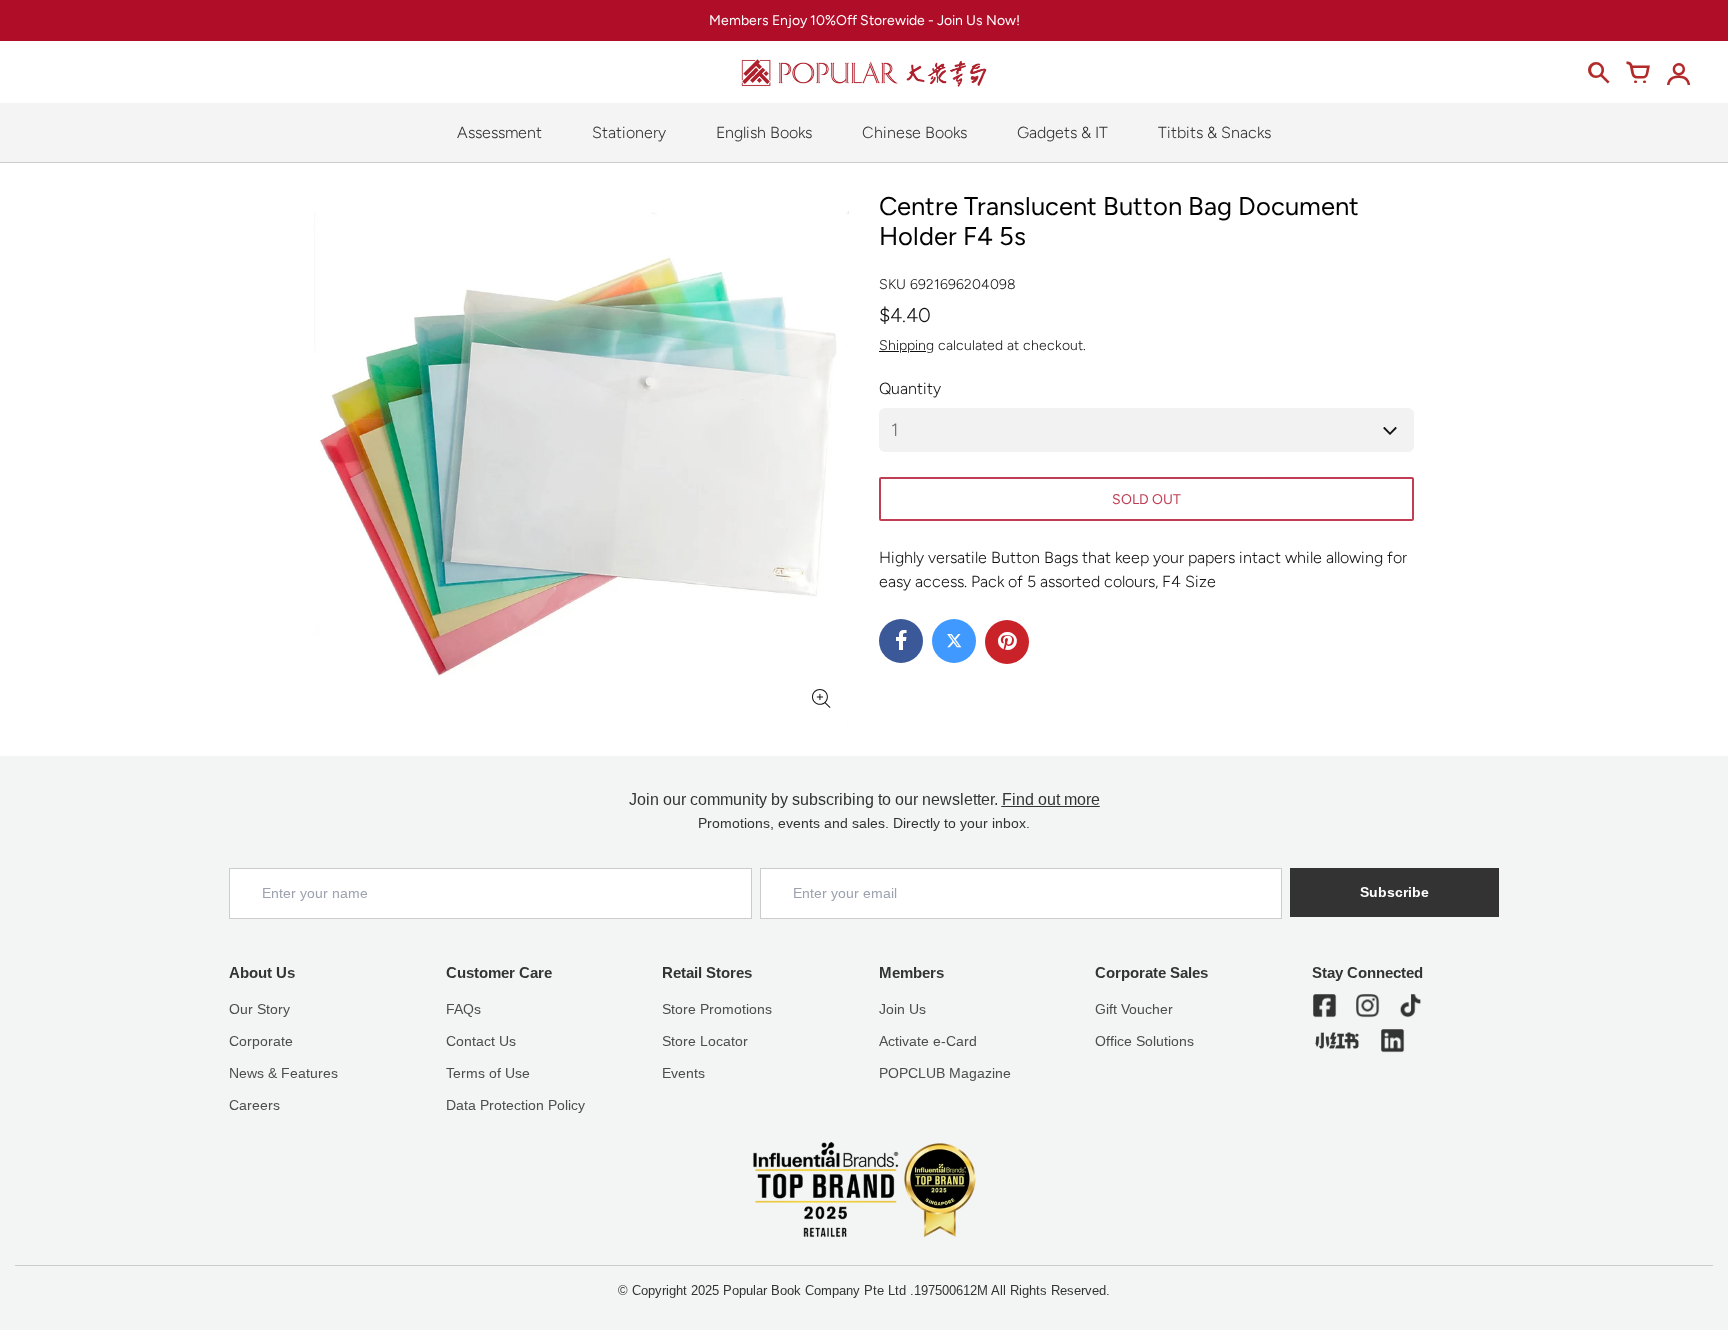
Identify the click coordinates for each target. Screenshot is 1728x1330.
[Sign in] (1678, 73)
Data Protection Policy (515, 1105)
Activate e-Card (928, 1041)
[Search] (1598, 73)
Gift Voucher (1134, 1009)
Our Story (259, 1009)
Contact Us (481, 1041)
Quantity (910, 388)
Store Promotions (717, 1009)
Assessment (499, 132)
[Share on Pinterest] (1007, 642)
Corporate (261, 1041)
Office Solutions (1144, 1041)
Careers (254, 1105)
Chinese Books (914, 132)
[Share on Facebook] (901, 641)
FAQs (463, 1009)
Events (683, 1073)
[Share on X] (954, 641)
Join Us (902, 1009)
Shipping (906, 345)
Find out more (1051, 799)
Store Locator (705, 1041)
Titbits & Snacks (1214, 132)
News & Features (283, 1073)
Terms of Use (488, 1073)
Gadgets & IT (1062, 132)
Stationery (629, 132)
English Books (764, 132)
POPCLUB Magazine (945, 1073)
